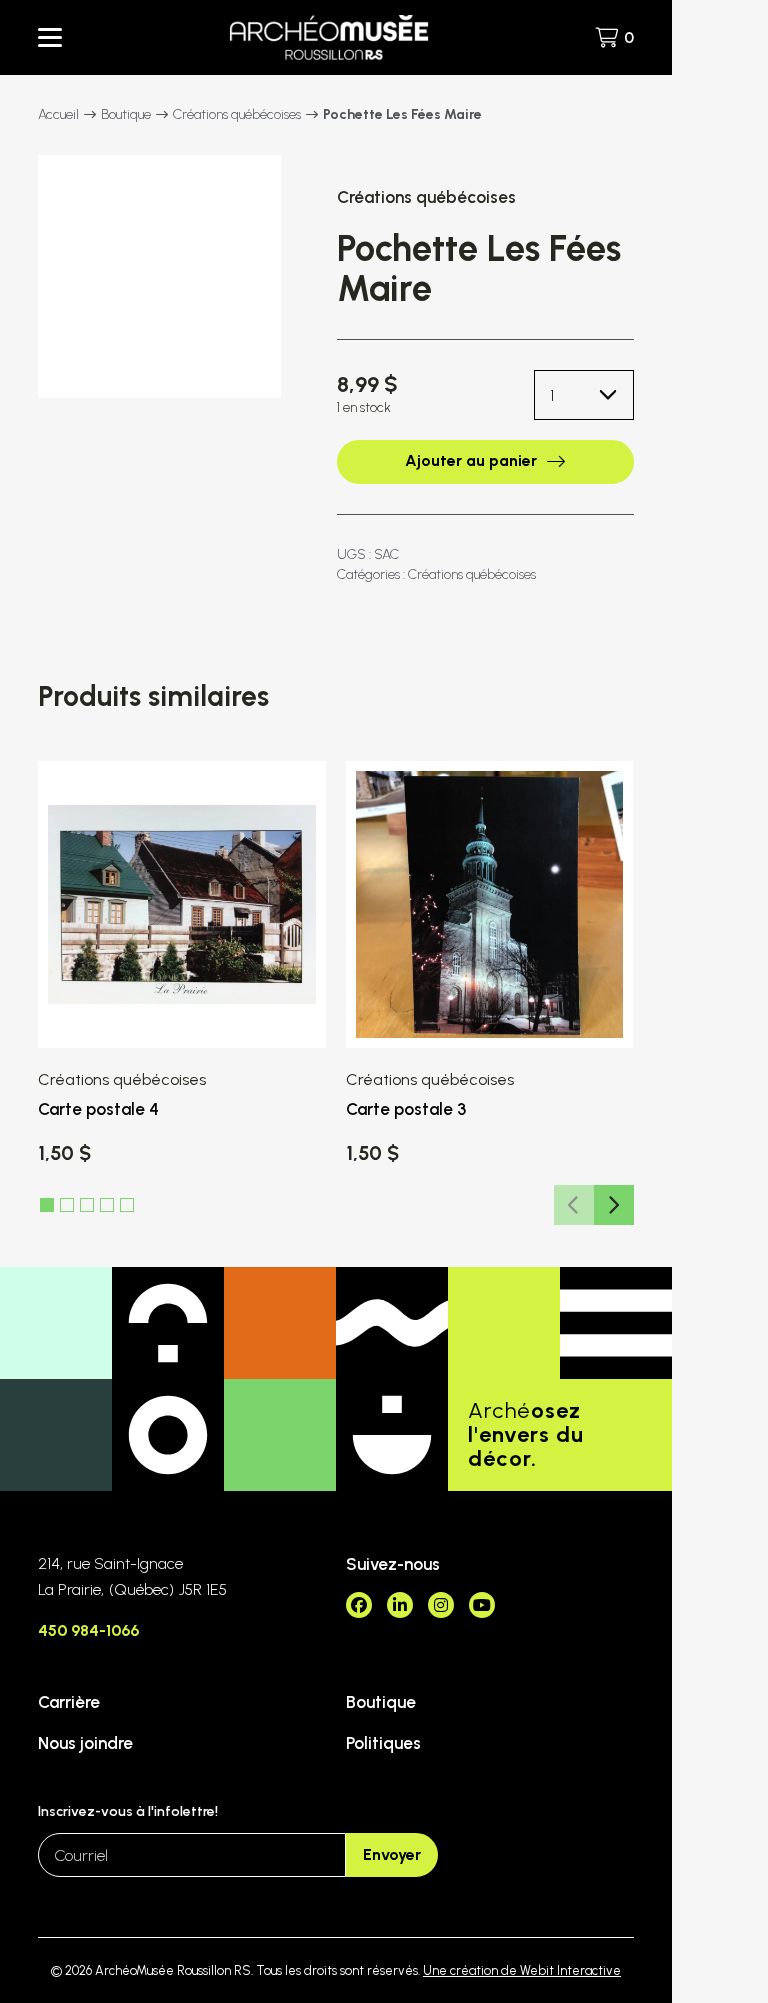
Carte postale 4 (98, 1109)
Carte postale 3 (406, 1109)
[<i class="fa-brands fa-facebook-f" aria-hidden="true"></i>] (359, 1605)
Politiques (383, 1743)
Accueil (58, 114)
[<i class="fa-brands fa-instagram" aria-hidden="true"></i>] (441, 1605)
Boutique (126, 114)
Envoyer (392, 1854)
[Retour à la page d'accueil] (329, 37)
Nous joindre (85, 1743)
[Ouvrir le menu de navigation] (50, 38)
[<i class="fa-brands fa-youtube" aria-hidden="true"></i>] (482, 1605)
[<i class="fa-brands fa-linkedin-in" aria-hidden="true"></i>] (400, 1605)
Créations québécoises (237, 114)
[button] (67, 1205)
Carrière (69, 1702)
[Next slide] (614, 1205)
